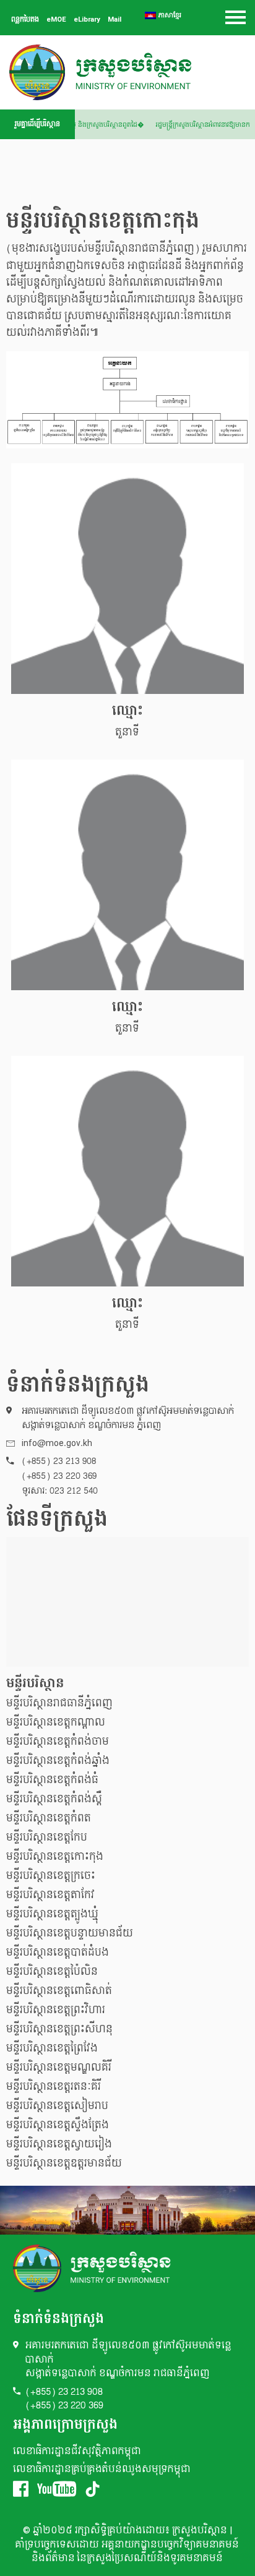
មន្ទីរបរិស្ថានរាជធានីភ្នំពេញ (59, 1703)
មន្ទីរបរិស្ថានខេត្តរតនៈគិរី (54, 2086)
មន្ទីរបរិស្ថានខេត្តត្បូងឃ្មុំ (52, 1914)
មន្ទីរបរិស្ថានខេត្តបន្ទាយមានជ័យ (70, 1933)
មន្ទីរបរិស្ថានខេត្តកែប (47, 1837)
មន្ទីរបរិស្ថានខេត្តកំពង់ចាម (58, 1741)
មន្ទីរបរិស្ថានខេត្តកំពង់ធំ (52, 1780)
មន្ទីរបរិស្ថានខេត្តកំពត (49, 1818)
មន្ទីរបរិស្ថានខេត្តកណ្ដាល (56, 1722)
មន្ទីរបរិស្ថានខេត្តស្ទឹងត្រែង (58, 2125)
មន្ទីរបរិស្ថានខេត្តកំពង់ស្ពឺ (54, 1799)
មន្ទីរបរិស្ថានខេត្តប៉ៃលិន (52, 1971)
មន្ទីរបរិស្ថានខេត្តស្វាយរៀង (59, 2144)
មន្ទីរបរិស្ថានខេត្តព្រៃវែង (52, 2048)
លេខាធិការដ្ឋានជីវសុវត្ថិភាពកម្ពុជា (77, 2451)
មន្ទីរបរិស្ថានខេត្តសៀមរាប (57, 2106)
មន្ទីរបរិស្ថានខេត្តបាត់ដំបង (58, 1952)
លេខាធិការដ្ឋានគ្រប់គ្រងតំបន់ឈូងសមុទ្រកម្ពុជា (102, 2469)
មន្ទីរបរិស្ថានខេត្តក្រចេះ (51, 1876)
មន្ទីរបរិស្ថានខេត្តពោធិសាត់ (59, 1991)
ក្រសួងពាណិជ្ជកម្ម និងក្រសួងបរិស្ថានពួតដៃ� (91, 125)
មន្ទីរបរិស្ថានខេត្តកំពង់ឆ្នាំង (58, 1761)
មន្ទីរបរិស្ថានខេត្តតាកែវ (50, 1895)
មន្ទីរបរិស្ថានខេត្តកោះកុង (55, 1856)
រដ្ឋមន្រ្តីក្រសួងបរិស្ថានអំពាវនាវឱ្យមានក (206, 125)
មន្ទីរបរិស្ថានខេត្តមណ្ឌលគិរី (59, 2067)
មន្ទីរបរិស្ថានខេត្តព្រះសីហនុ (59, 2029)
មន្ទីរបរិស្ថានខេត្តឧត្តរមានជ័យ (64, 2163)
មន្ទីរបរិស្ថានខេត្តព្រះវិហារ (56, 2010)
